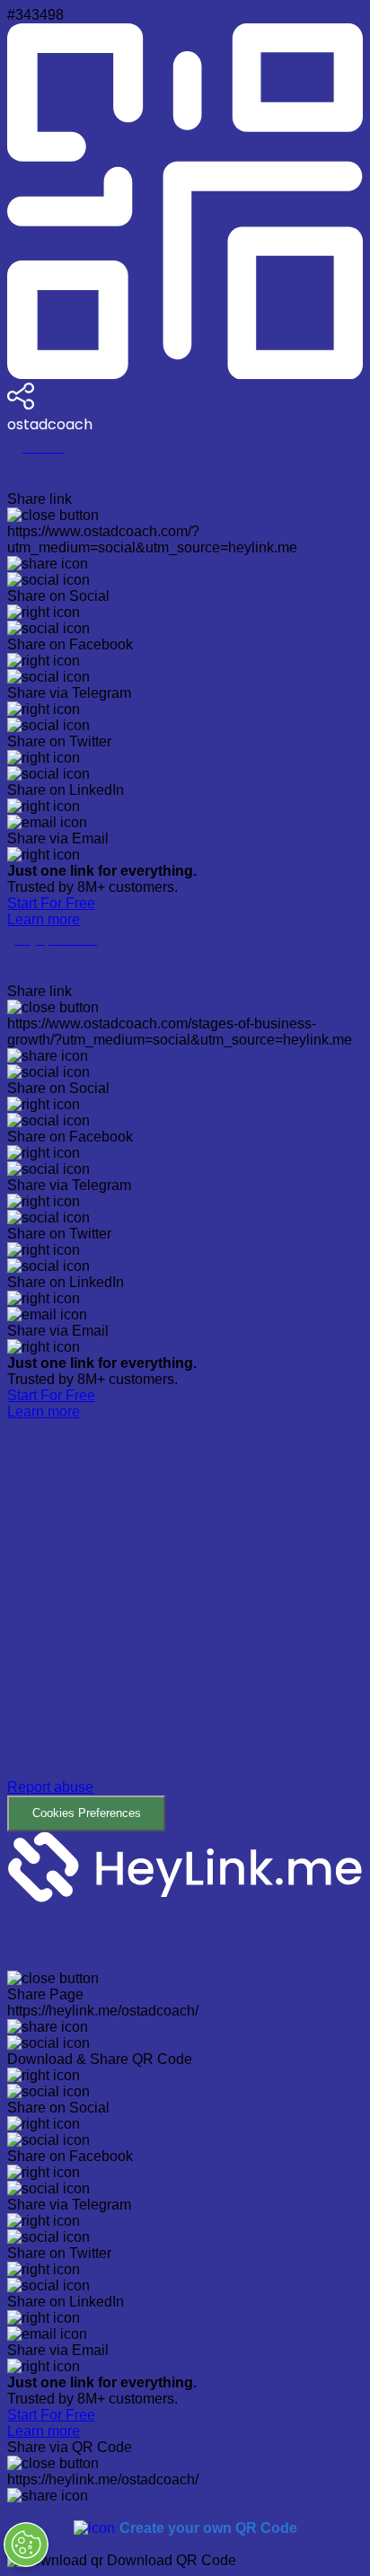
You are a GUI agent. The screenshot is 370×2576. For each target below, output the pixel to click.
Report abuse (50, 1787)
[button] (185, 1626)
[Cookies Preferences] (26, 2545)
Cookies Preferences (87, 1813)
